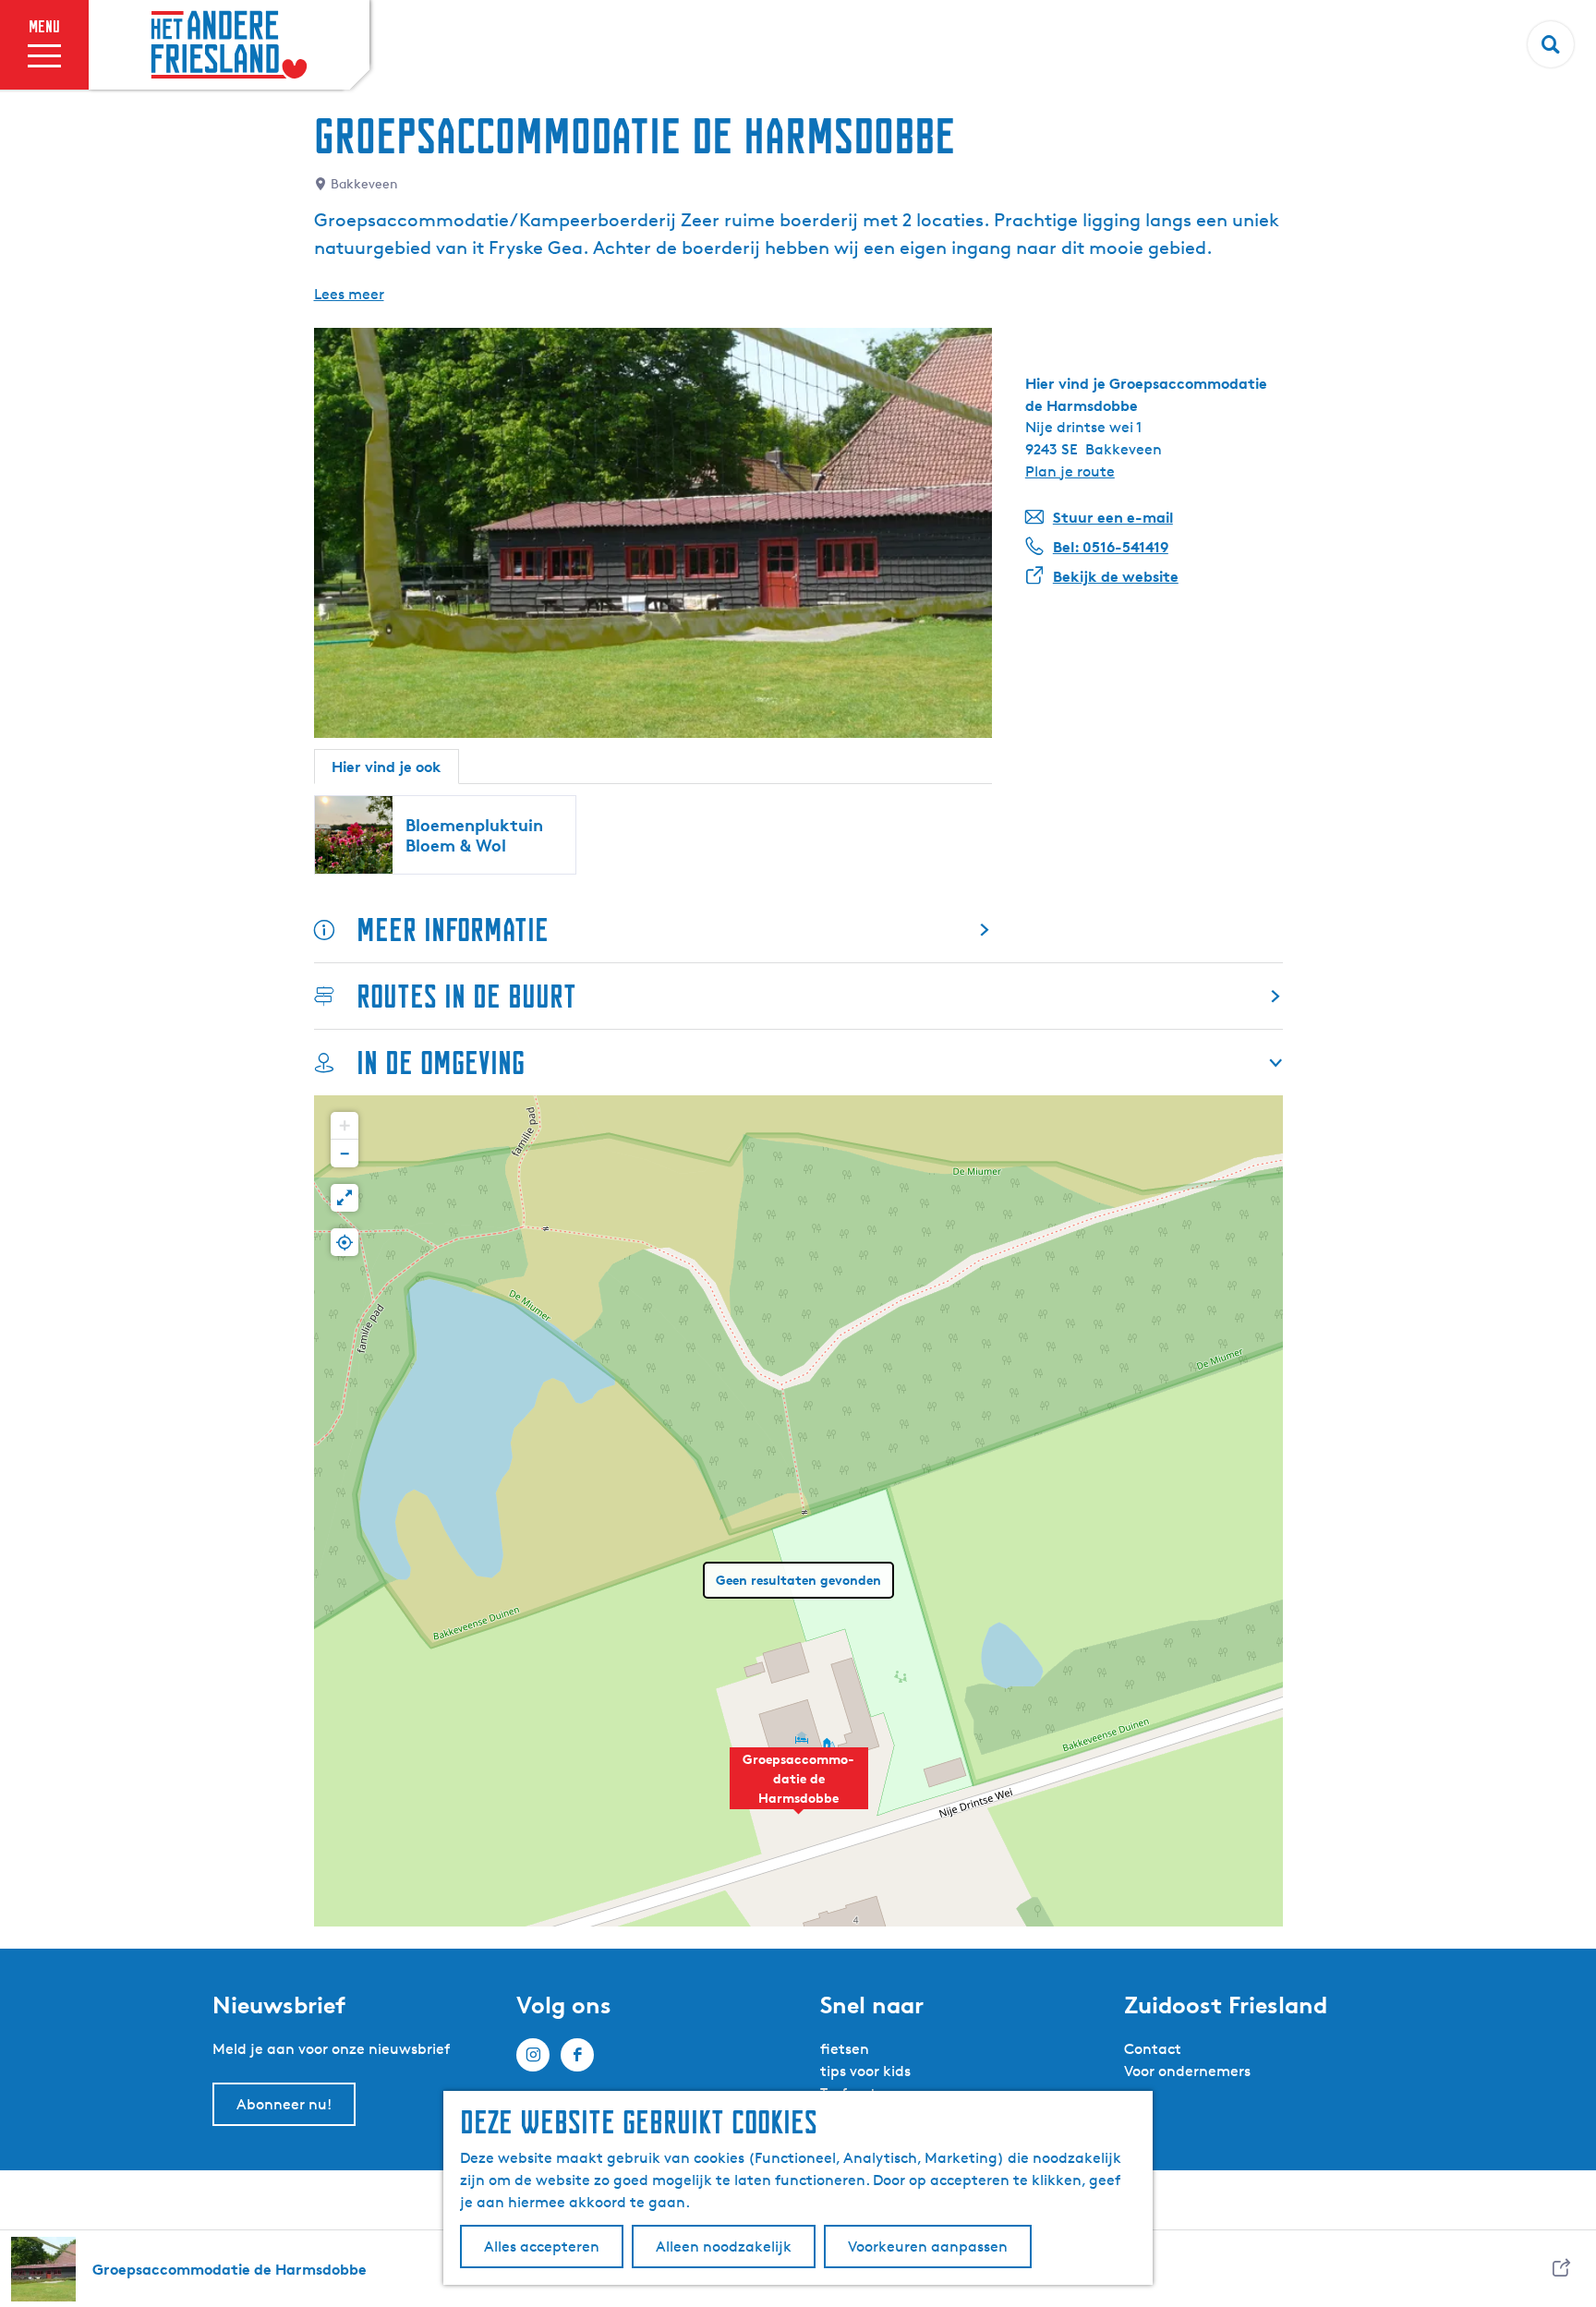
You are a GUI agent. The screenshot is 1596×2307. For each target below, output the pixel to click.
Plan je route (1070, 471)
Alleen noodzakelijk (724, 2247)
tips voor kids (865, 2071)
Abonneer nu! (284, 2104)
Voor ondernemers (1187, 2071)
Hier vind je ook (387, 767)
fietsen (845, 2049)
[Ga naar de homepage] (229, 45)
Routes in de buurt (466, 996)
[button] (799, 1788)
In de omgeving (441, 1063)
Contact (1153, 2049)
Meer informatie (453, 930)
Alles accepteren (542, 2247)
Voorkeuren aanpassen (928, 2247)
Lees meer (349, 294)
